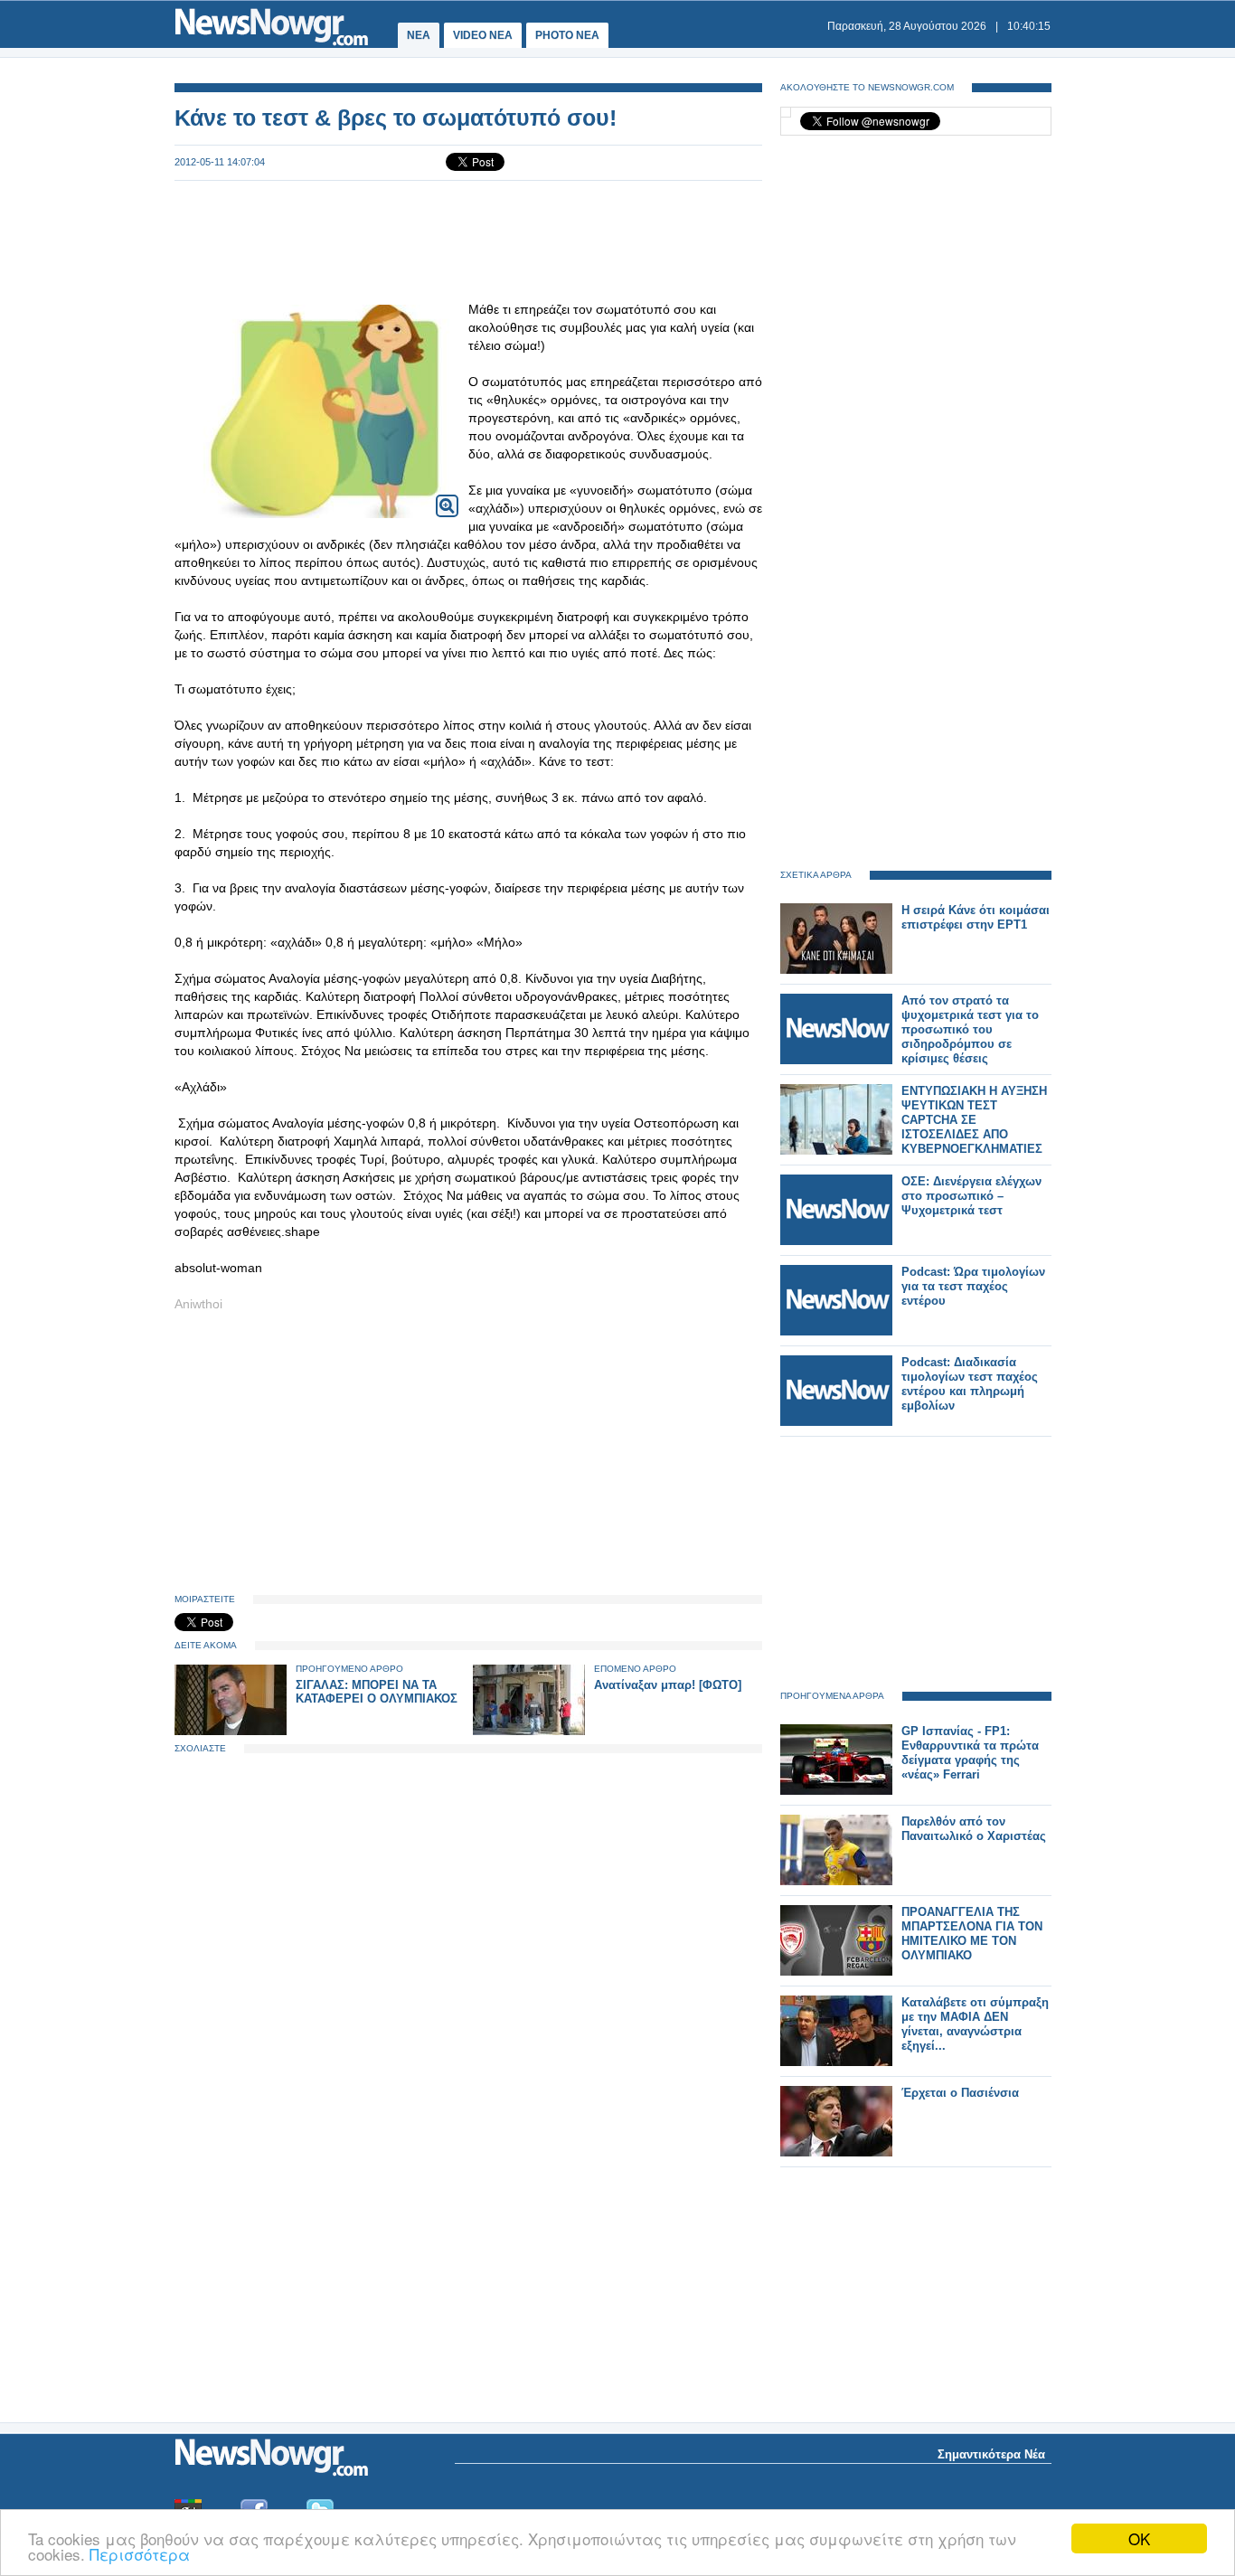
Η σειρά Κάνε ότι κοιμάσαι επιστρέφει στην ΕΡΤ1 (976, 917)
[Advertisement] (468, 241)
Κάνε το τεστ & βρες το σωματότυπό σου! (396, 118)
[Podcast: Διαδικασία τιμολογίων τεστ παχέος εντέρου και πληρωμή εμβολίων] (836, 1422)
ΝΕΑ (419, 35)
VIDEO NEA (483, 35)
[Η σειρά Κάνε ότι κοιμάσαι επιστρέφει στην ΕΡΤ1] (836, 970)
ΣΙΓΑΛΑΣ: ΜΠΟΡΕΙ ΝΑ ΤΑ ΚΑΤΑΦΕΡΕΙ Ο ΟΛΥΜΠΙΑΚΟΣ (377, 1692)
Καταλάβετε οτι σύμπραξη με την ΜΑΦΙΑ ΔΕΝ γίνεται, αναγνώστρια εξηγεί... (975, 2024)
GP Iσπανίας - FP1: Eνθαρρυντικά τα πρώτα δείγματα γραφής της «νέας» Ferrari (970, 1753)
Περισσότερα (140, 2554)
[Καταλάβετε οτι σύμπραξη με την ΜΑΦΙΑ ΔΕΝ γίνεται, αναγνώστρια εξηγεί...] (836, 2062)
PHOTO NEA (567, 35)
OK (1139, 2538)
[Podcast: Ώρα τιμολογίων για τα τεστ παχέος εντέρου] (836, 1331)
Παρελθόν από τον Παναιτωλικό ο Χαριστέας (974, 1829)
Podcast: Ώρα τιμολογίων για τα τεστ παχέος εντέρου (973, 1286)
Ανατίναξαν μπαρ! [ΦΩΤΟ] (668, 1685)
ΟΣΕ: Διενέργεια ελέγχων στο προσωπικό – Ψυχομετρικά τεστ (971, 1196)
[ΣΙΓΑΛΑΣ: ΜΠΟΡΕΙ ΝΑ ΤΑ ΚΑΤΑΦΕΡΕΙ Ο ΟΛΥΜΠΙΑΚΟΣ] (231, 1731)
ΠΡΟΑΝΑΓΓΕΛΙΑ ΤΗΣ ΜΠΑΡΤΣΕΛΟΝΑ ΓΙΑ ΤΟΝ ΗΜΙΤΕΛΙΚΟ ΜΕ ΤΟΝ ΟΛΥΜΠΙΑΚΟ (972, 1934)
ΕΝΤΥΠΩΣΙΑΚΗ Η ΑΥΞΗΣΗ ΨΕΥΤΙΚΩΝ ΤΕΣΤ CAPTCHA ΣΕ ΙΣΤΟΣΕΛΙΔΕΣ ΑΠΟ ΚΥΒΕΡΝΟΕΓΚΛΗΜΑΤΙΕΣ (974, 1120)
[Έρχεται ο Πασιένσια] (836, 2152)
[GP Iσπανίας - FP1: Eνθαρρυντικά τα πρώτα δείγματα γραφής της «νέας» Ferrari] (836, 1791)
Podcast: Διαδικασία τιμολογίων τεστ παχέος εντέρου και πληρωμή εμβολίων (970, 1384)
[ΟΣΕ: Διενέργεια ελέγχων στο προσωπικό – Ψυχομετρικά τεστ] (836, 1241)
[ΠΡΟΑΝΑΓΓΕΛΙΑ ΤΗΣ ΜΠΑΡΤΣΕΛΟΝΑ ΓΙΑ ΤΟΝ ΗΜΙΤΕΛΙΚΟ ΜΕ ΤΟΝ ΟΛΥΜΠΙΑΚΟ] (836, 1972)
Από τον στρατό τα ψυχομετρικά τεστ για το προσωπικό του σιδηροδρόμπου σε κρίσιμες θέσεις (970, 1029)
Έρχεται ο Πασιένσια (960, 2093)
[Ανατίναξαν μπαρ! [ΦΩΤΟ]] (529, 1731)
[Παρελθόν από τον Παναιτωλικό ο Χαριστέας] (836, 1881)
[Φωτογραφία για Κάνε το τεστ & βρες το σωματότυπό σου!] (447, 494)
